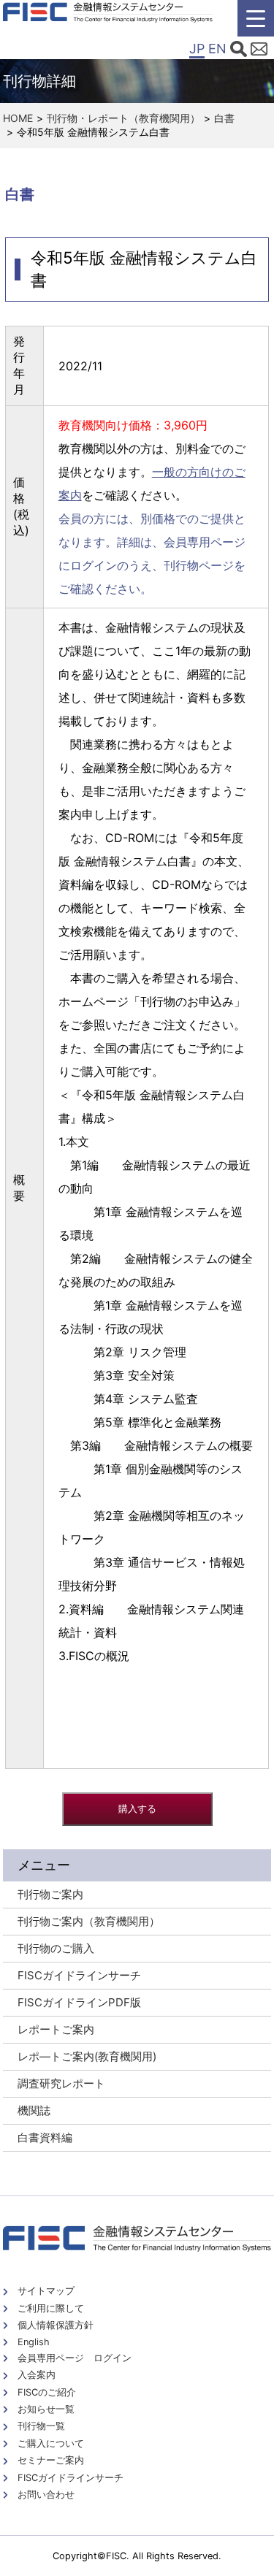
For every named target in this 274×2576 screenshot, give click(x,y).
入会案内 (37, 2375)
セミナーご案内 (51, 2460)
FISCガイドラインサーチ (71, 2478)
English (34, 2342)
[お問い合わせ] (259, 51)
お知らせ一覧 (46, 2409)
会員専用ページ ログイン (75, 2358)
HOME (18, 118)
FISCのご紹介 (47, 2392)
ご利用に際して (51, 2308)
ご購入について (51, 2443)
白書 (224, 118)
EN (217, 49)
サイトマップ (46, 2291)
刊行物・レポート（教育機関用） (123, 118)
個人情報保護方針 (56, 2325)
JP (197, 49)
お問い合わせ (46, 2495)
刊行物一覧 (41, 2426)
